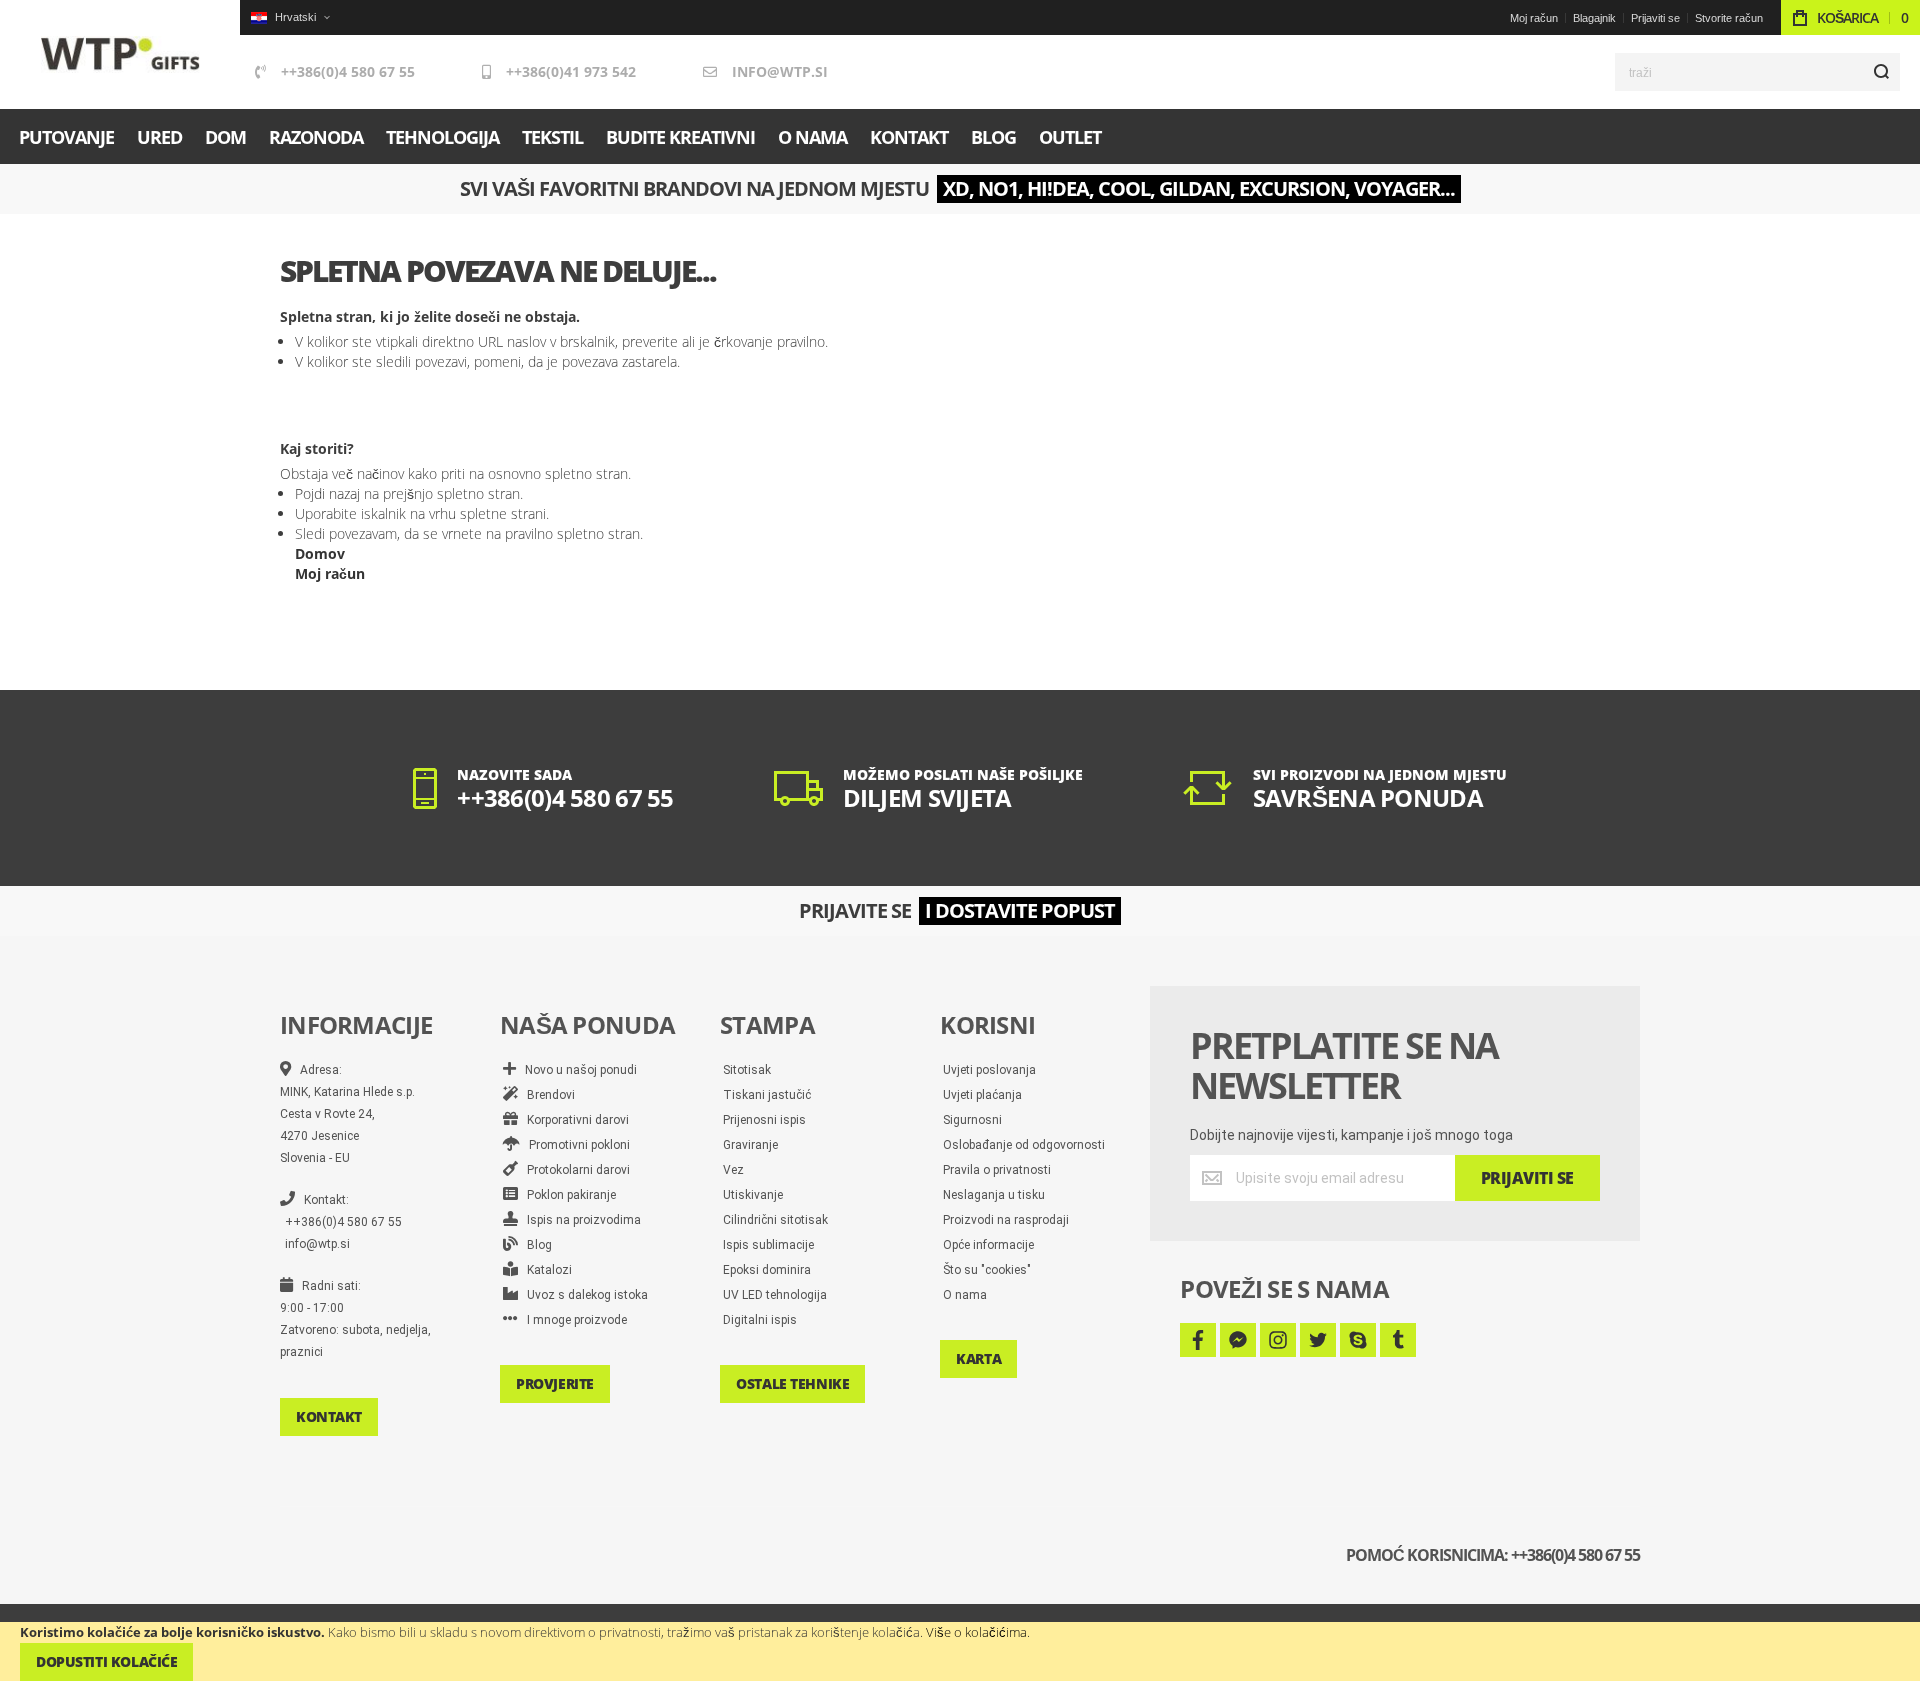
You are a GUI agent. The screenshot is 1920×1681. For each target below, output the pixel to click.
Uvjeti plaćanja (982, 1095)
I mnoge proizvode (572, 1320)
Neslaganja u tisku (994, 1195)
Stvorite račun (1729, 18)
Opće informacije (988, 1245)
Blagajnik (1594, 18)
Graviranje (750, 1145)
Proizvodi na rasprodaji (1006, 1220)
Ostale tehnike (792, 1383)
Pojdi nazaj (327, 493)
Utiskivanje (753, 1195)
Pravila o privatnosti (997, 1170)
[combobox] (1757, 72)
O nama (965, 1295)
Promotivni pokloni (575, 1145)
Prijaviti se (1655, 18)
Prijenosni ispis (764, 1120)
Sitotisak (747, 1070)
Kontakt (329, 1416)
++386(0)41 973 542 (571, 71)
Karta (978, 1358)
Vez (733, 1170)
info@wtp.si (780, 71)
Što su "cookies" (987, 1270)
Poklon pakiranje (567, 1195)
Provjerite (555, 1383)
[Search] (1881, 72)
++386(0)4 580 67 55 (348, 71)
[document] (960, 1651)
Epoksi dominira (767, 1270)
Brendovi (546, 1095)
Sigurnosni (972, 1120)
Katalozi (545, 1270)
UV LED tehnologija (775, 1295)
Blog (535, 1245)
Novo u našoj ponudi (576, 1070)
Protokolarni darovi (574, 1170)
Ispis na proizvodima (579, 1220)
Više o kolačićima (976, 1632)
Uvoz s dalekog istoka (583, 1295)
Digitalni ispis (760, 1320)
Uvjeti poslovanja (989, 1070)
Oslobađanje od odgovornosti (1024, 1145)
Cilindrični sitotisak (775, 1220)
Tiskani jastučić (767, 1095)
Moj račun (1534, 18)
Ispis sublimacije (768, 1245)
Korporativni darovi (573, 1120)
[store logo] (120, 54)
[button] (290, 17)
